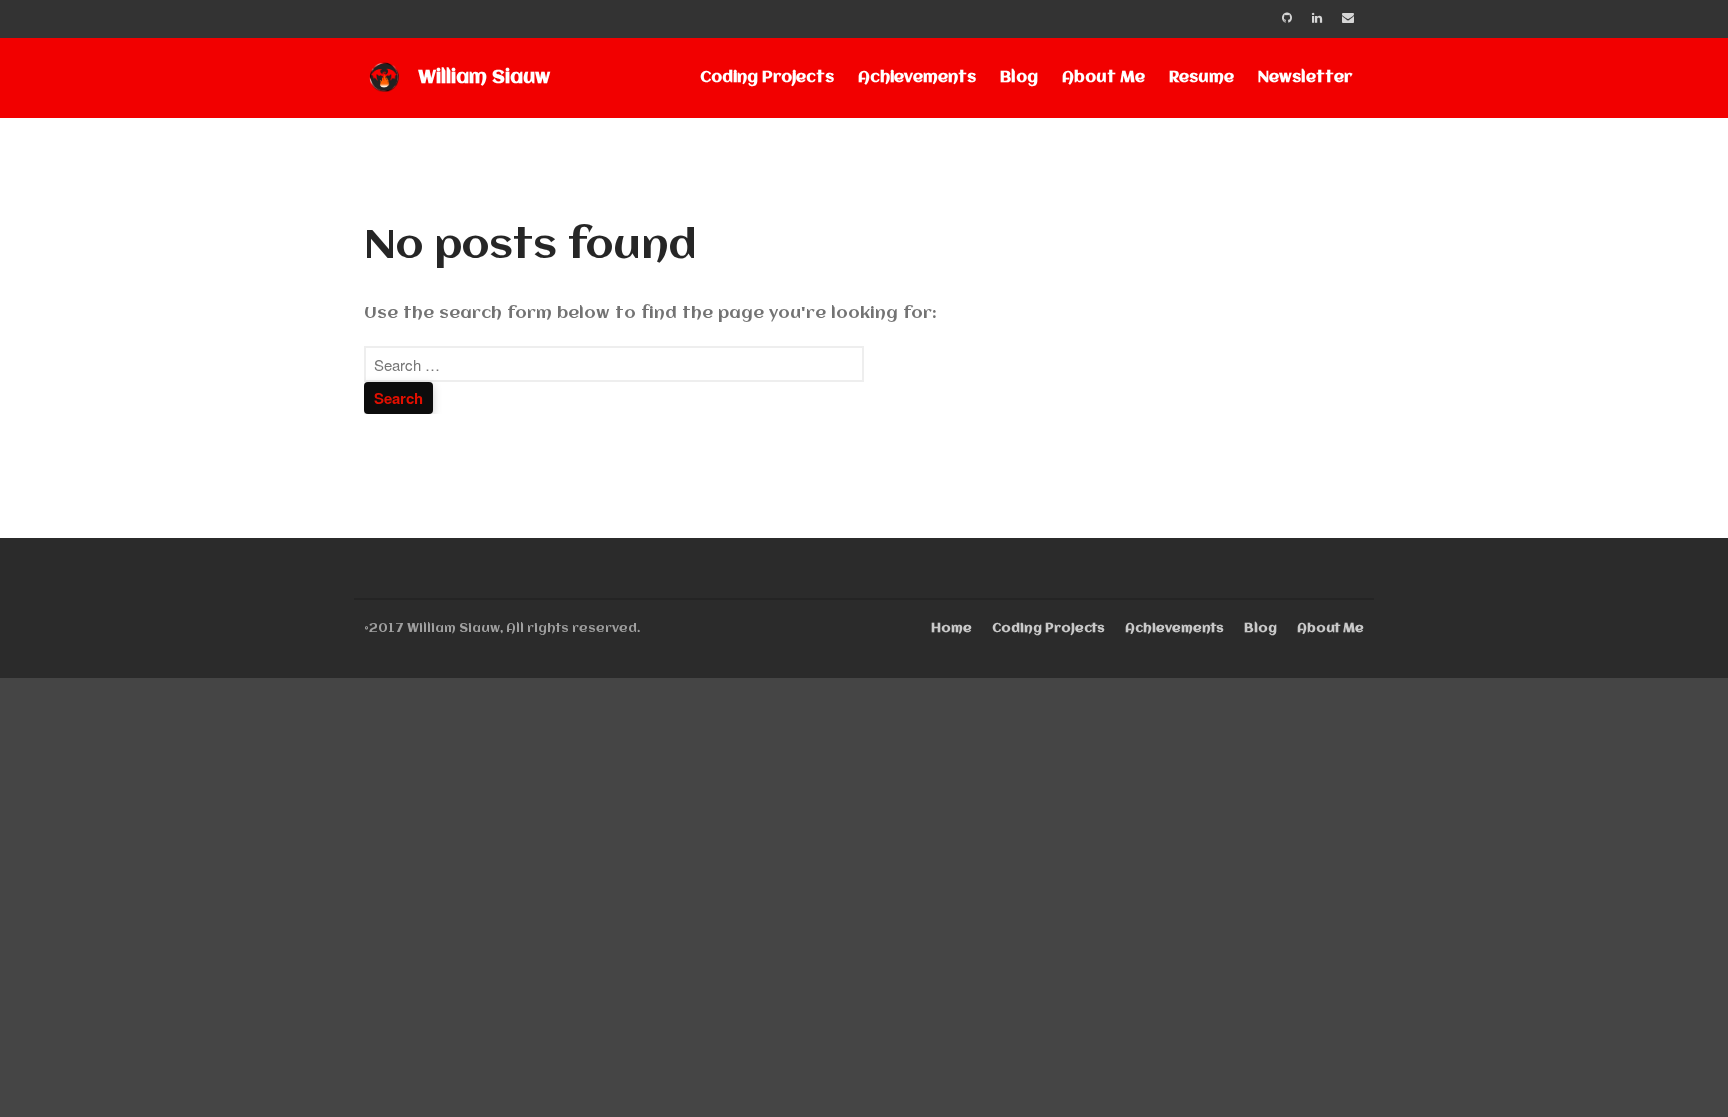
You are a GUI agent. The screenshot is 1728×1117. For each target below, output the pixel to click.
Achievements (917, 78)
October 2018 (1565, 1001)
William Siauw (484, 78)
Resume (1201, 78)
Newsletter (1305, 78)
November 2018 (1572, 972)
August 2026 (1562, 795)
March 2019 (1557, 854)
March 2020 (1559, 824)
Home (951, 628)
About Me (1103, 78)
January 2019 (1562, 913)
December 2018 (1572, 942)
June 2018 (1549, 1089)
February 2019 (1567, 883)
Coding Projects (767, 78)
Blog (1019, 78)
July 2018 (1546, 1060)
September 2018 (1575, 1031)
